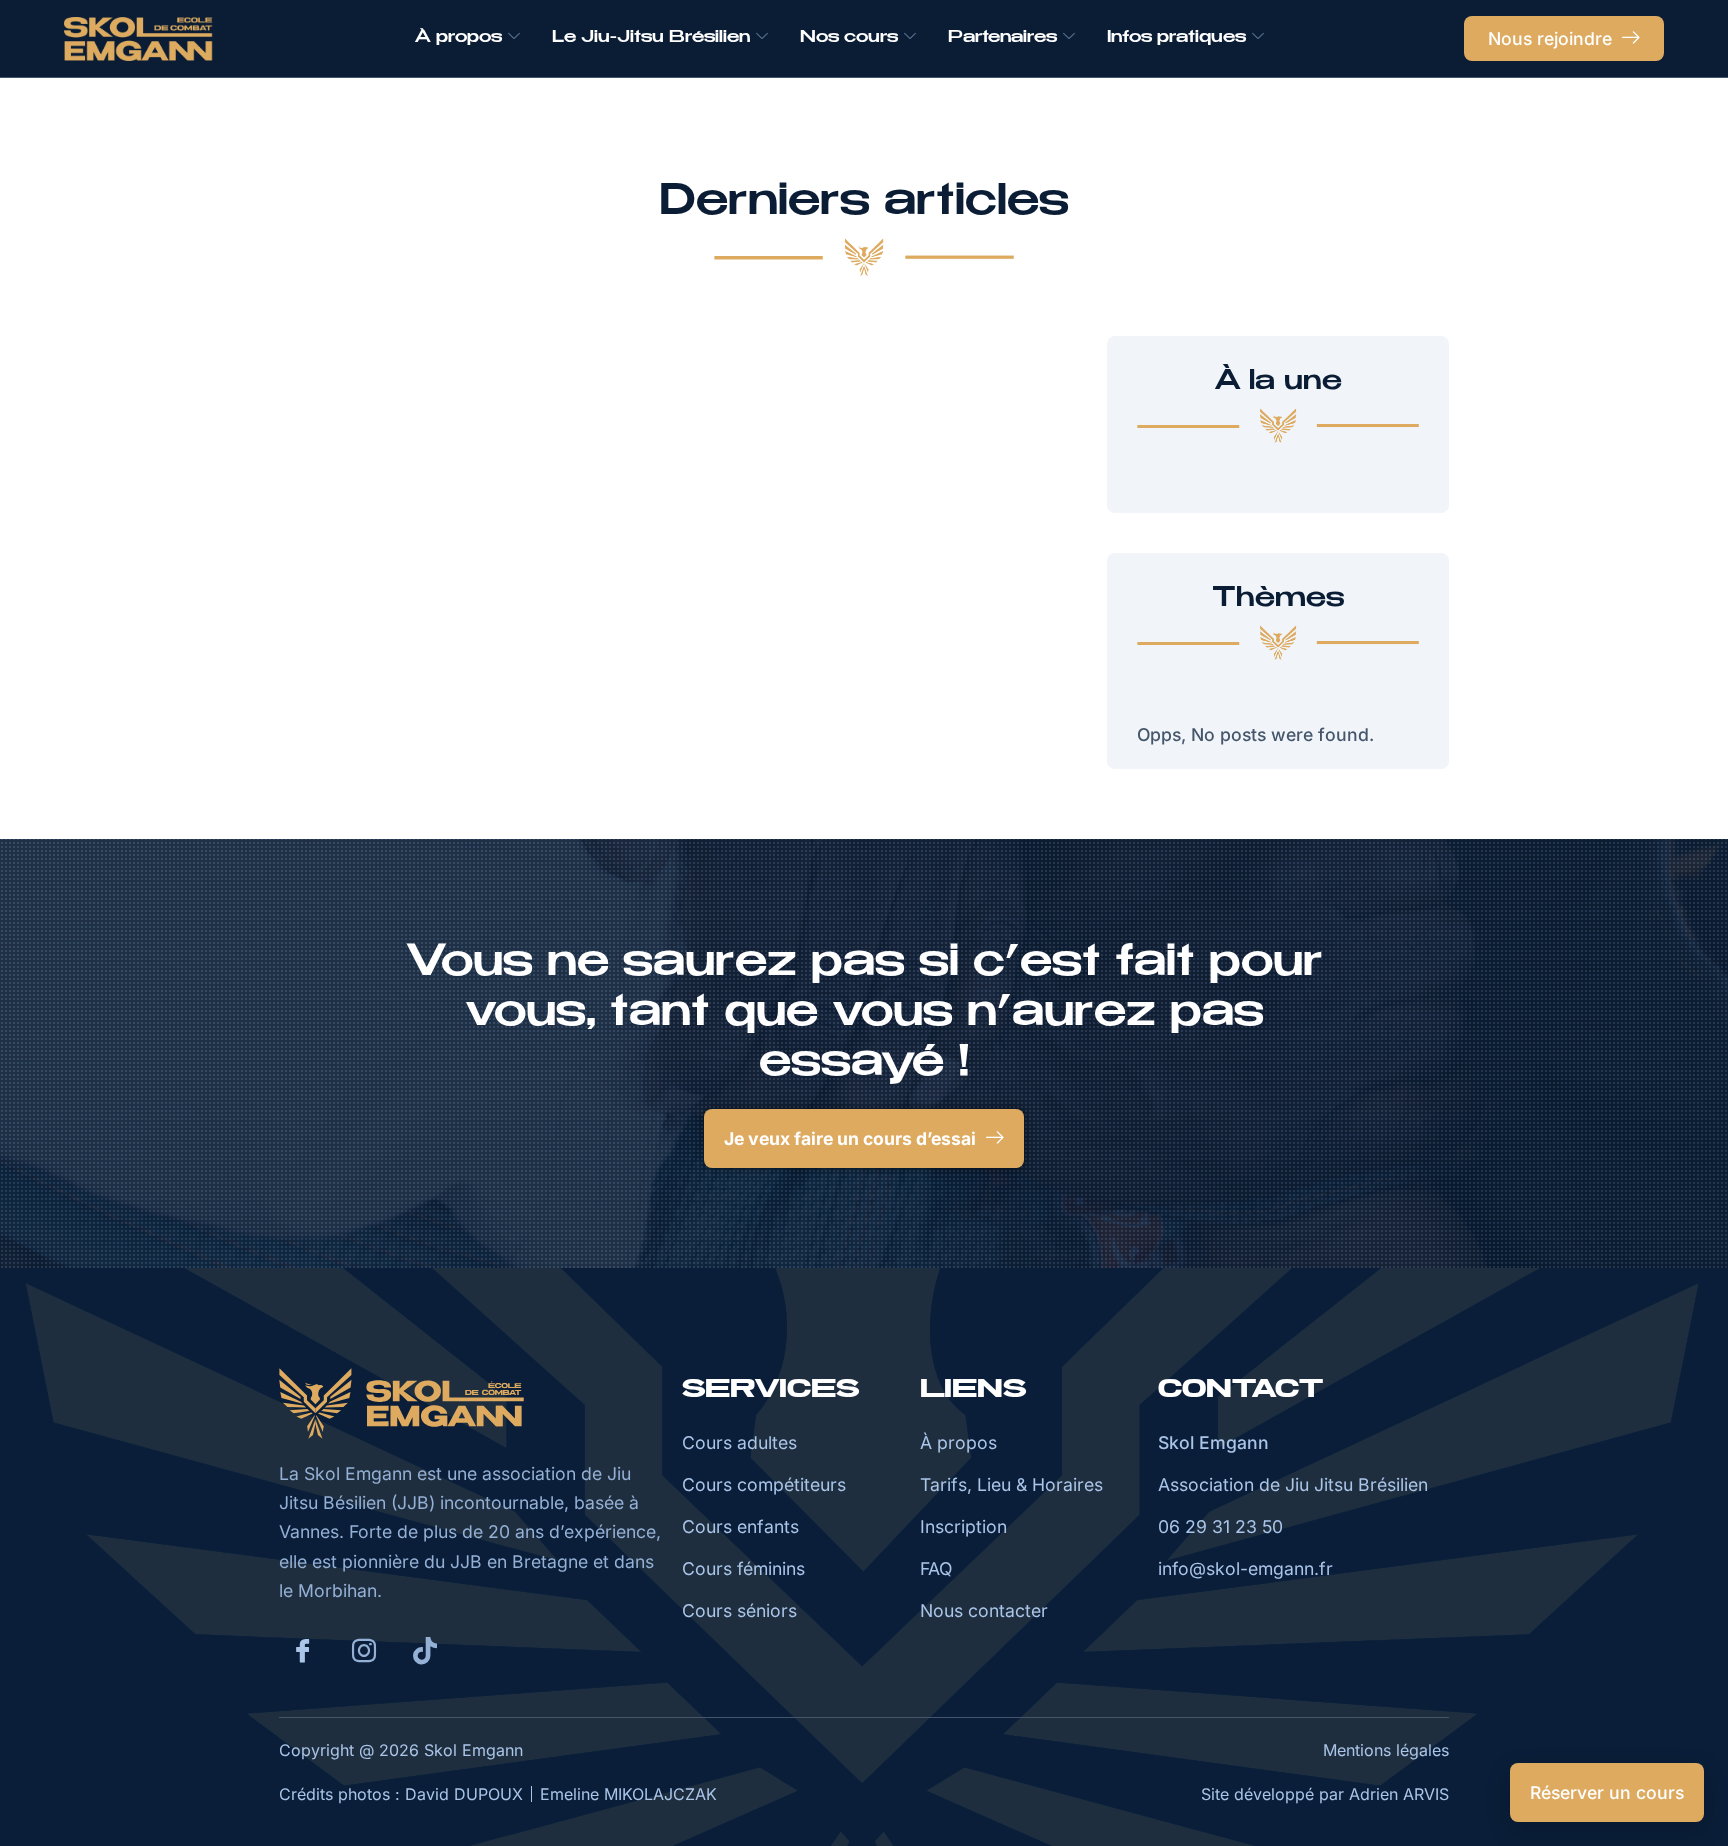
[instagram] (364, 1651)
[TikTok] (425, 1650)
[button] (864, 1138)
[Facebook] (303, 1651)
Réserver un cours (1607, 1792)
